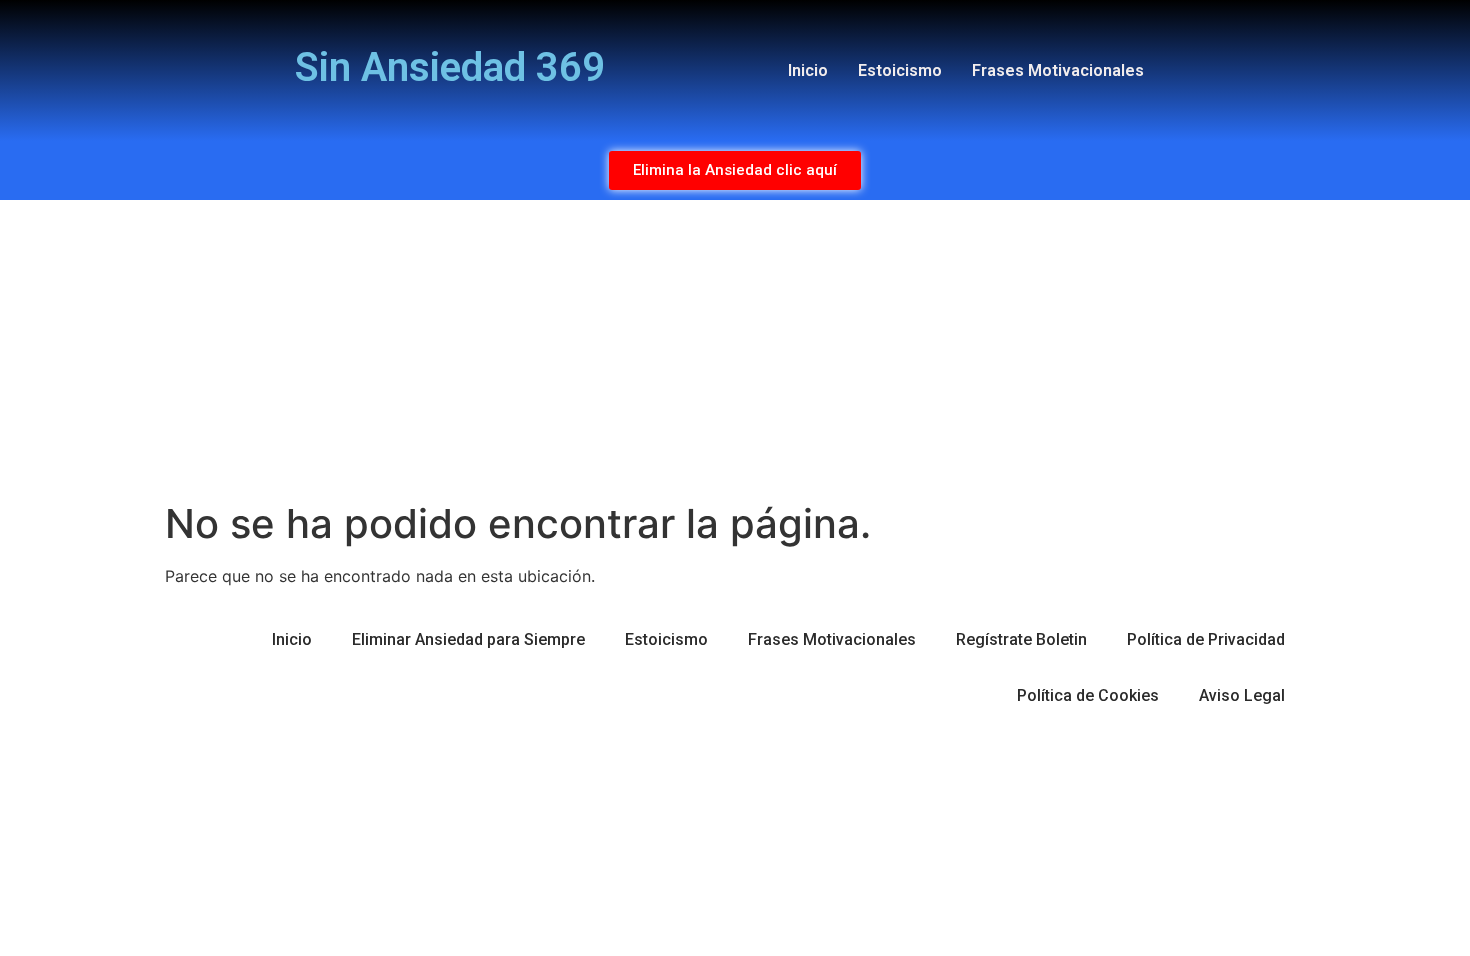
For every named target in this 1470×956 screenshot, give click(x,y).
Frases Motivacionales (1058, 70)
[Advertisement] (735, 350)
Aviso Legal (1242, 695)
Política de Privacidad (1206, 639)
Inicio (808, 70)
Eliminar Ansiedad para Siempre (468, 639)
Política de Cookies (1088, 695)
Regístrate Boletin (1021, 639)
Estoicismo (900, 70)
